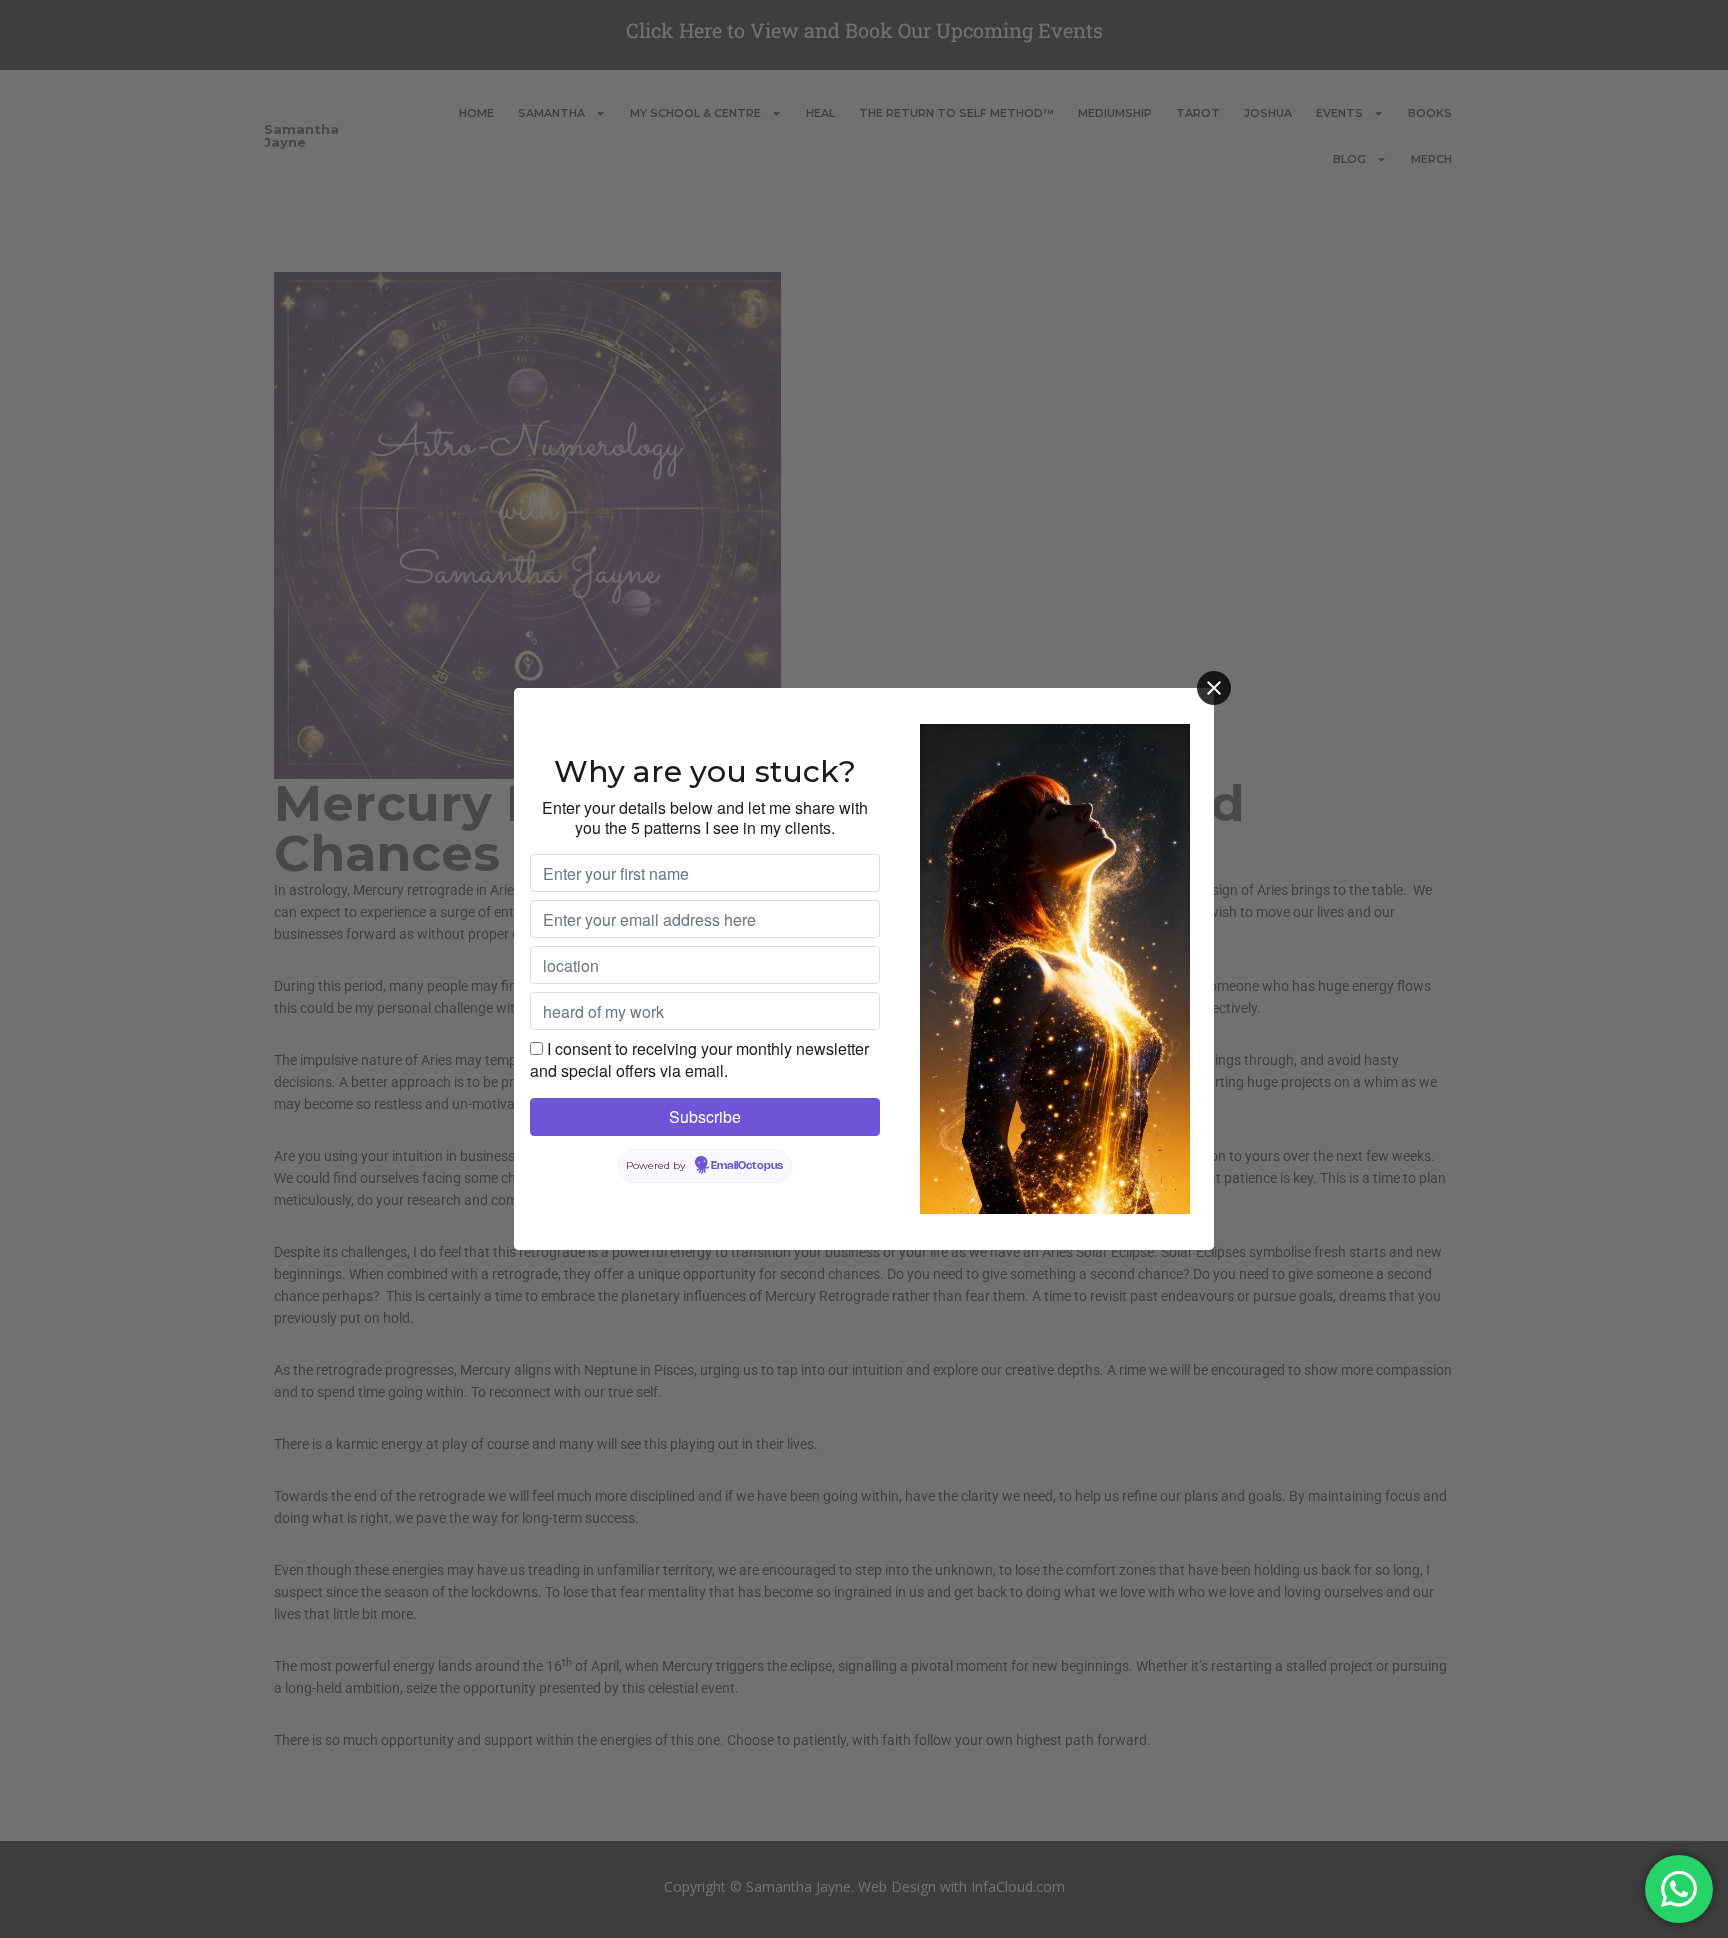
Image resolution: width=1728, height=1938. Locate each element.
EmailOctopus (747, 1166)
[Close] (1214, 688)
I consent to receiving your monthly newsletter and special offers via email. (699, 1059)
